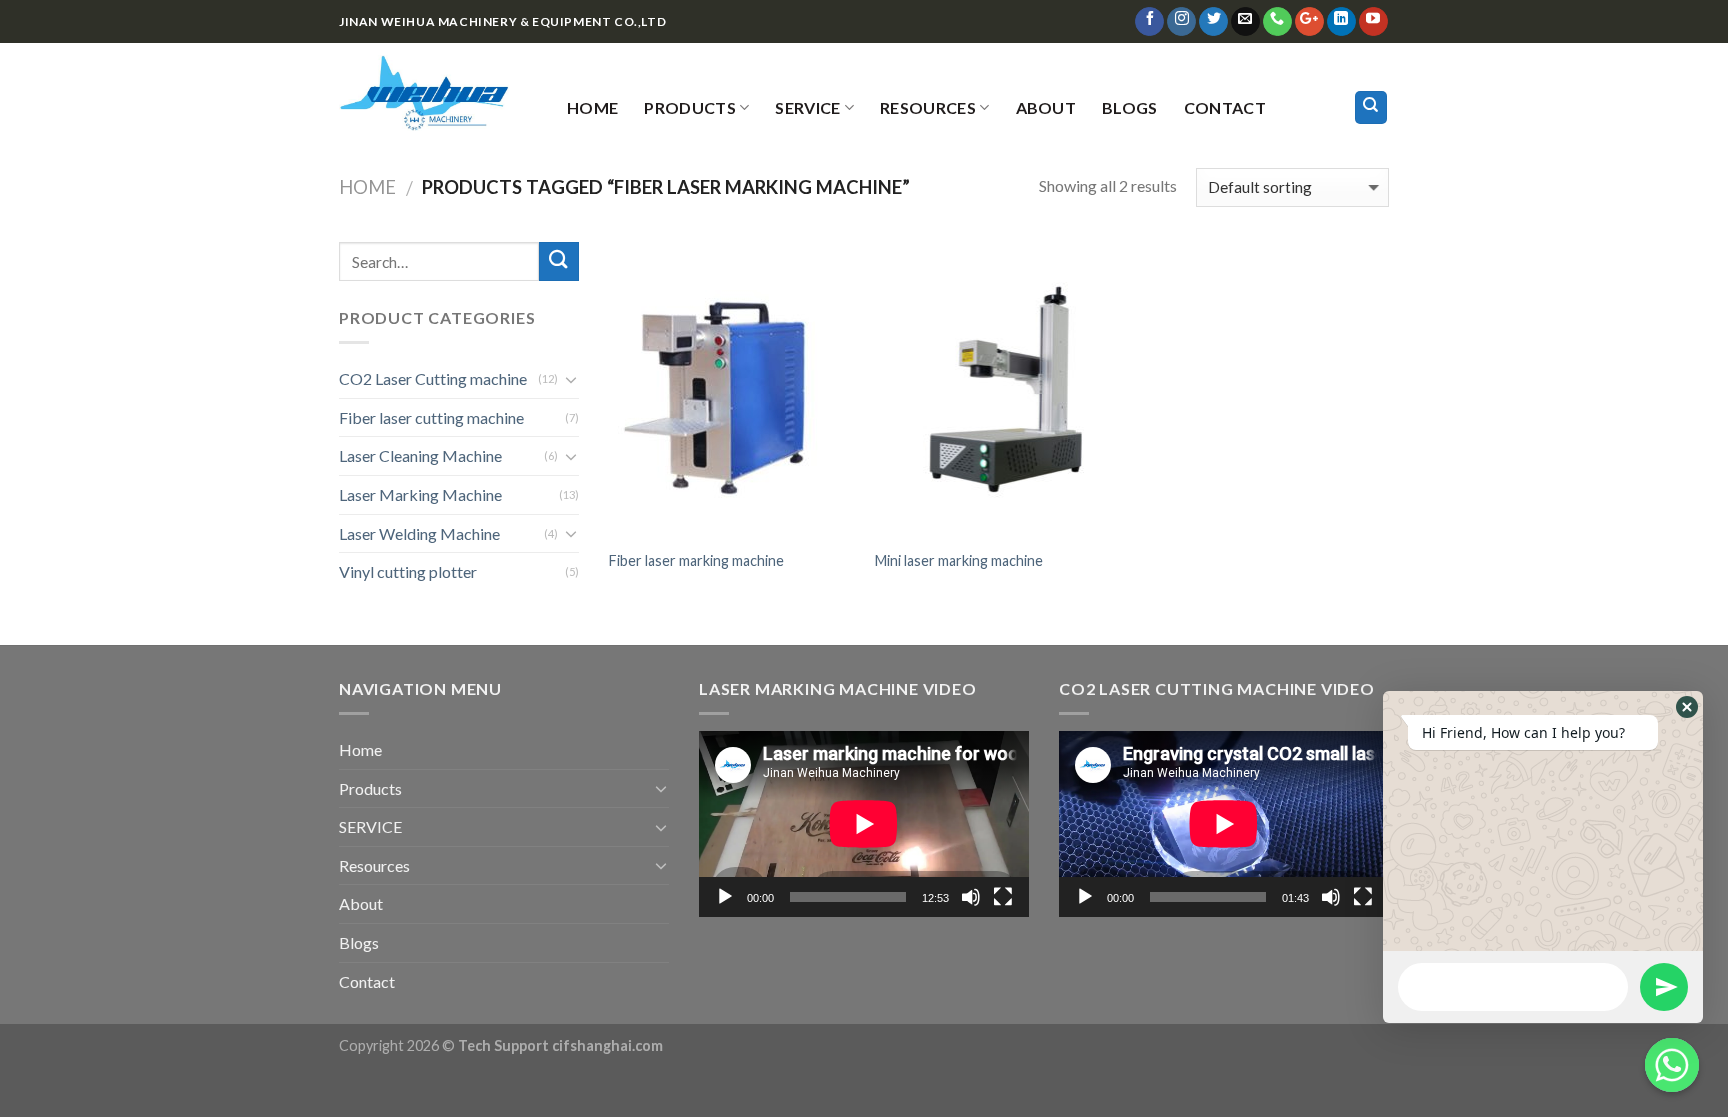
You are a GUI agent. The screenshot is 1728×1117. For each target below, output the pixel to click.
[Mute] (971, 897)
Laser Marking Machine (420, 494)
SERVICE (807, 107)
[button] (1687, 707)
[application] (864, 824)
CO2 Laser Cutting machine (433, 378)
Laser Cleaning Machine (420, 455)
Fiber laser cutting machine (431, 417)
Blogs (1130, 107)
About (1046, 107)
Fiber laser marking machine (696, 560)
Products (690, 107)
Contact (1225, 107)
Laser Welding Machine (419, 533)
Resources (928, 107)
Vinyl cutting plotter (408, 571)
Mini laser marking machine (959, 560)
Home (592, 107)
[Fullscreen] (1003, 897)
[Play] (725, 897)
